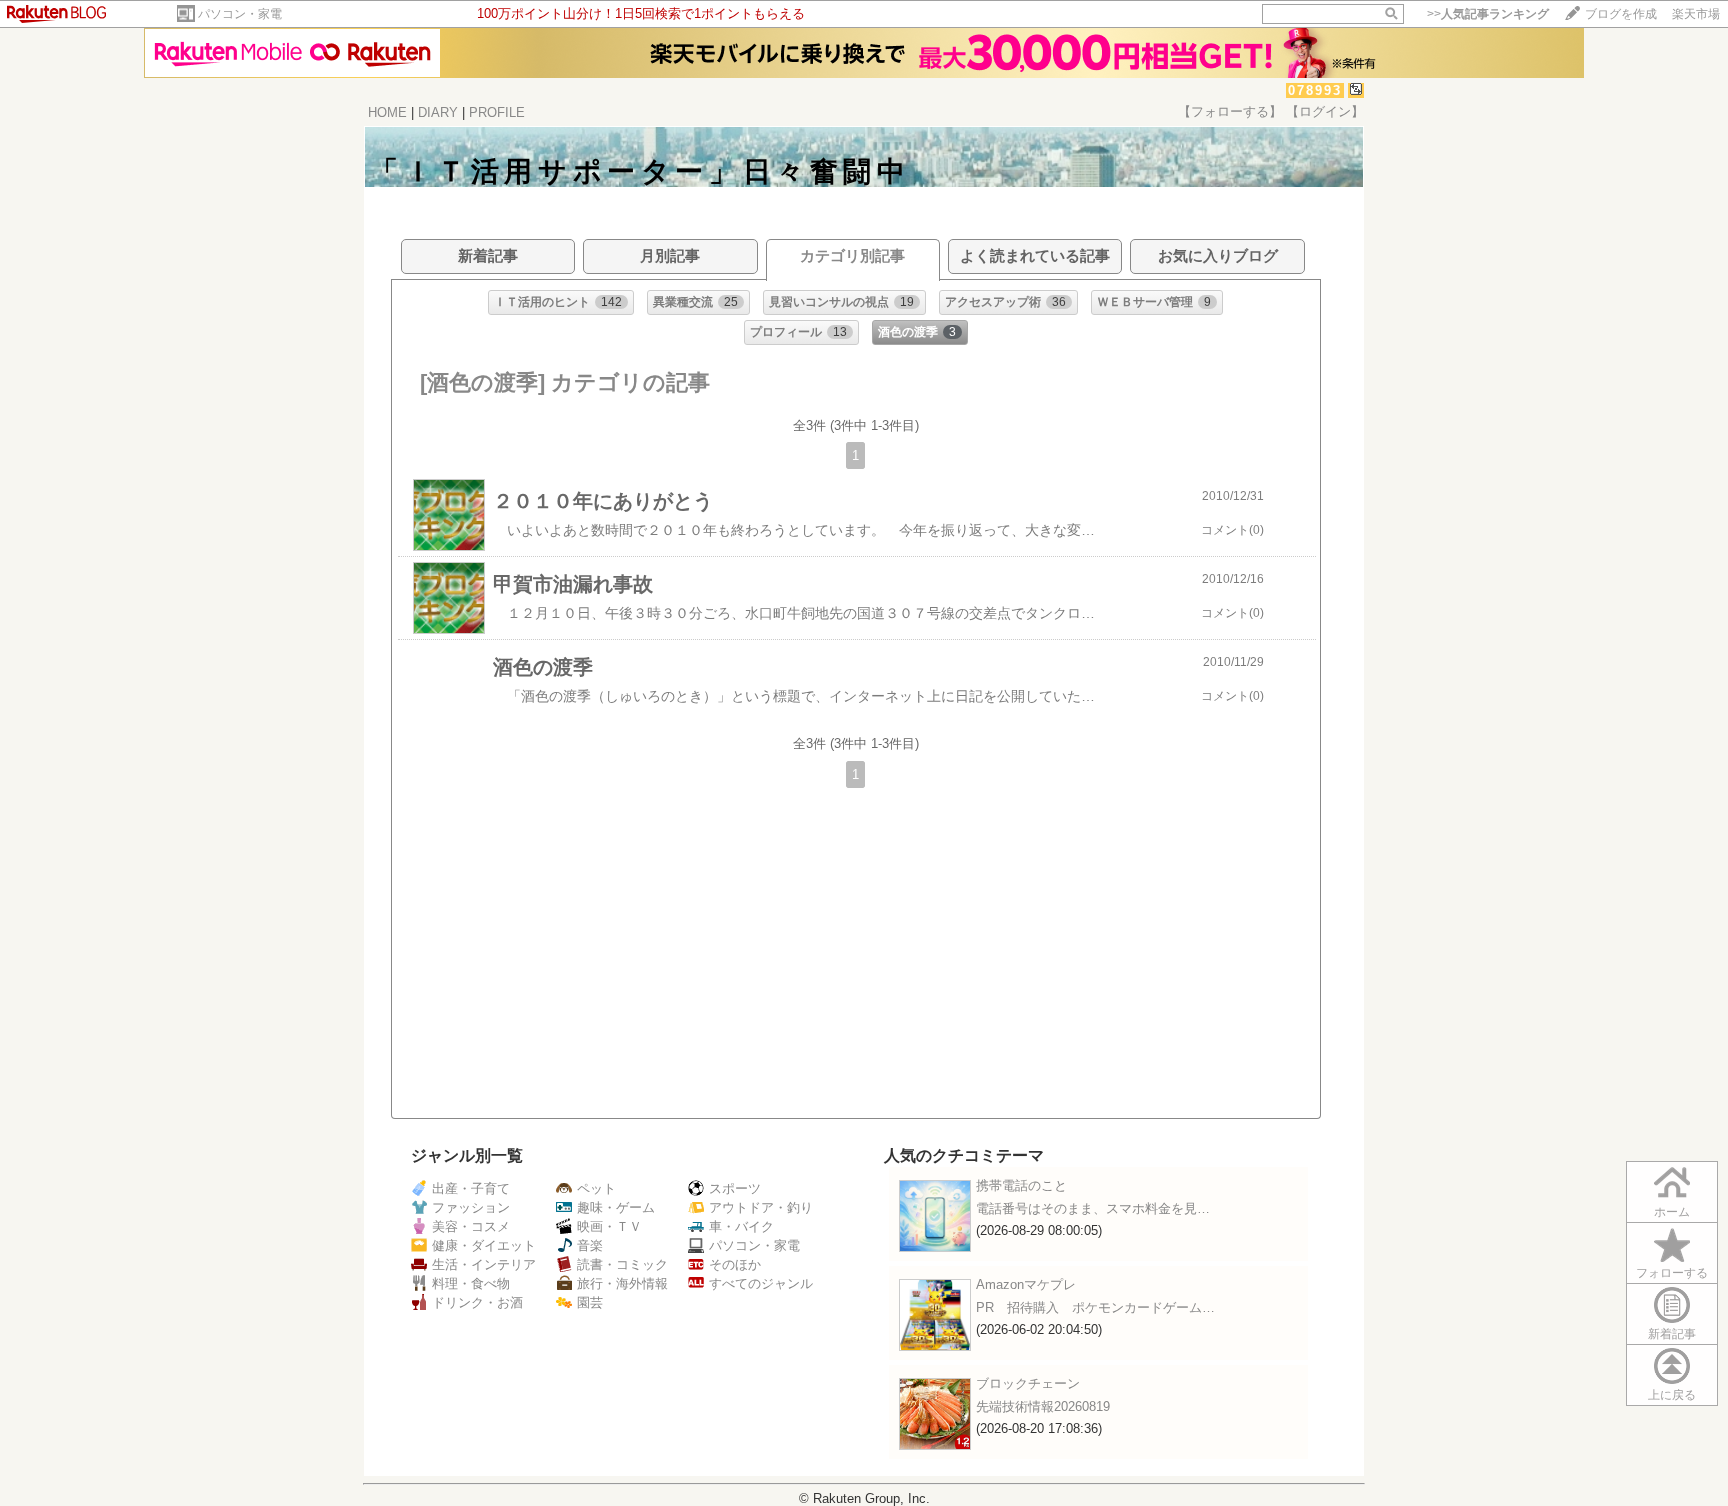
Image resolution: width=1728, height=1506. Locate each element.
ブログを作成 (1621, 14)
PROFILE (497, 112)
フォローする (1672, 1273)
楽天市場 (1696, 14)
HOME (387, 112)
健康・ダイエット (484, 1245)
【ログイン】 (1325, 111)
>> (1488, 14)
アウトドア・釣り (761, 1207)
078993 (1315, 90)
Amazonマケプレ (1026, 1284)
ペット (596, 1188)
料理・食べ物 (471, 1283)
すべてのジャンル (761, 1283)
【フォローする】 (1230, 111)
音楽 (590, 1245)
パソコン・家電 (240, 14)
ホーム (1672, 1212)
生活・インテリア (484, 1264)
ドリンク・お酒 (477, 1302)
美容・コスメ (471, 1226)
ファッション (471, 1207)
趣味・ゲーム (616, 1207)
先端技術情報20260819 (1043, 1406)
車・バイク (741, 1226)
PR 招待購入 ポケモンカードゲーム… (1095, 1307)
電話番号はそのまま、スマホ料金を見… (1093, 1208)
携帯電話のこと (1021, 1185)
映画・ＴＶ (609, 1226)
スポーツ (735, 1188)
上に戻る (1672, 1395)
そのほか (735, 1264)
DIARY (438, 112)
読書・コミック (622, 1264)
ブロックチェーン (1028, 1383)
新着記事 (1672, 1334)
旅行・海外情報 (622, 1283)
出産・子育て (471, 1188)
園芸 (590, 1302)
